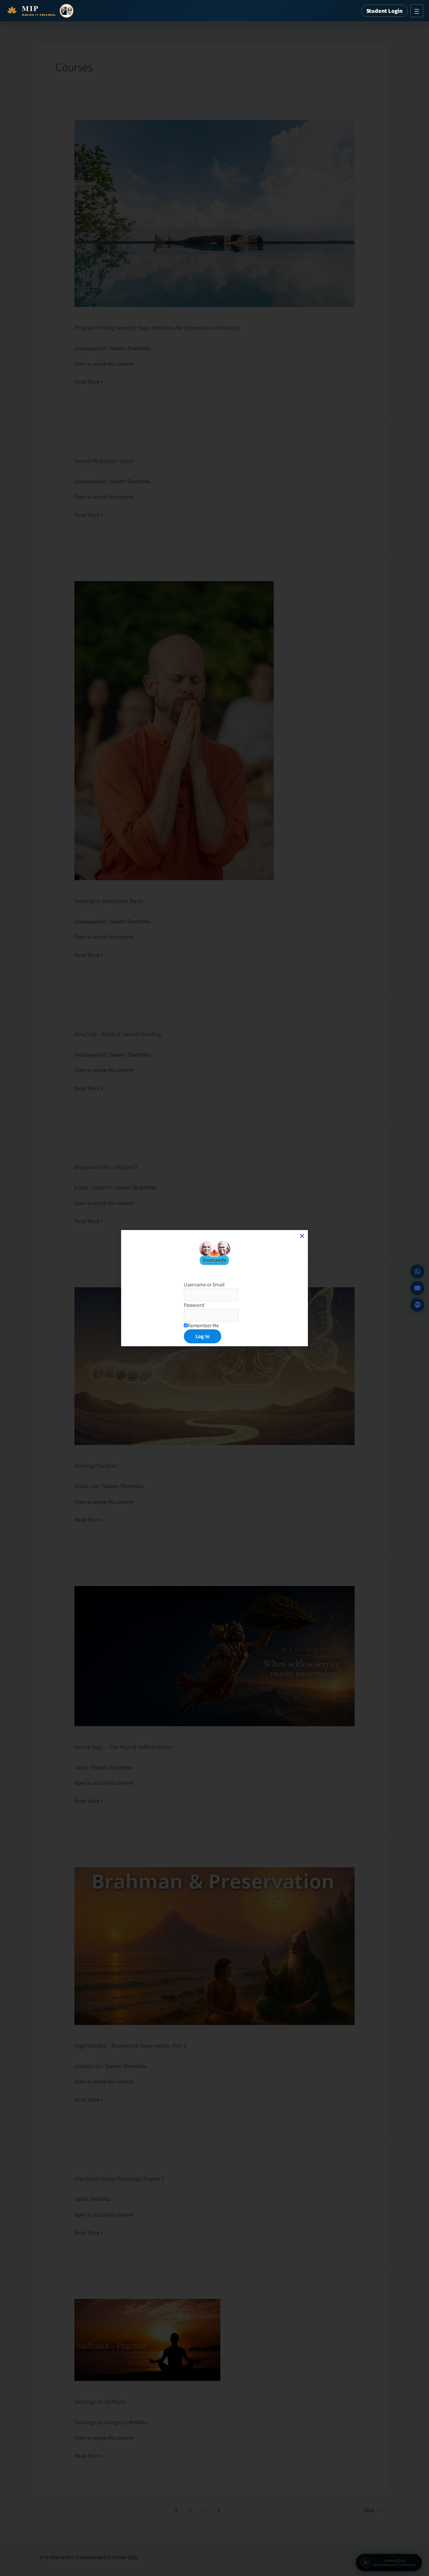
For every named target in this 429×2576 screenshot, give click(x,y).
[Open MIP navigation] (417, 11)
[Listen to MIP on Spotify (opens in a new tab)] (417, 1305)
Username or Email (204, 1284)
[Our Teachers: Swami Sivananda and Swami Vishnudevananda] (67, 11)
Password (194, 1305)
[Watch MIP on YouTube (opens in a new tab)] (417, 1288)
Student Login (384, 11)
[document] (214, 1288)
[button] (302, 1236)
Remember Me (203, 1325)
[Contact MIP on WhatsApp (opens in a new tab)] (417, 1272)
